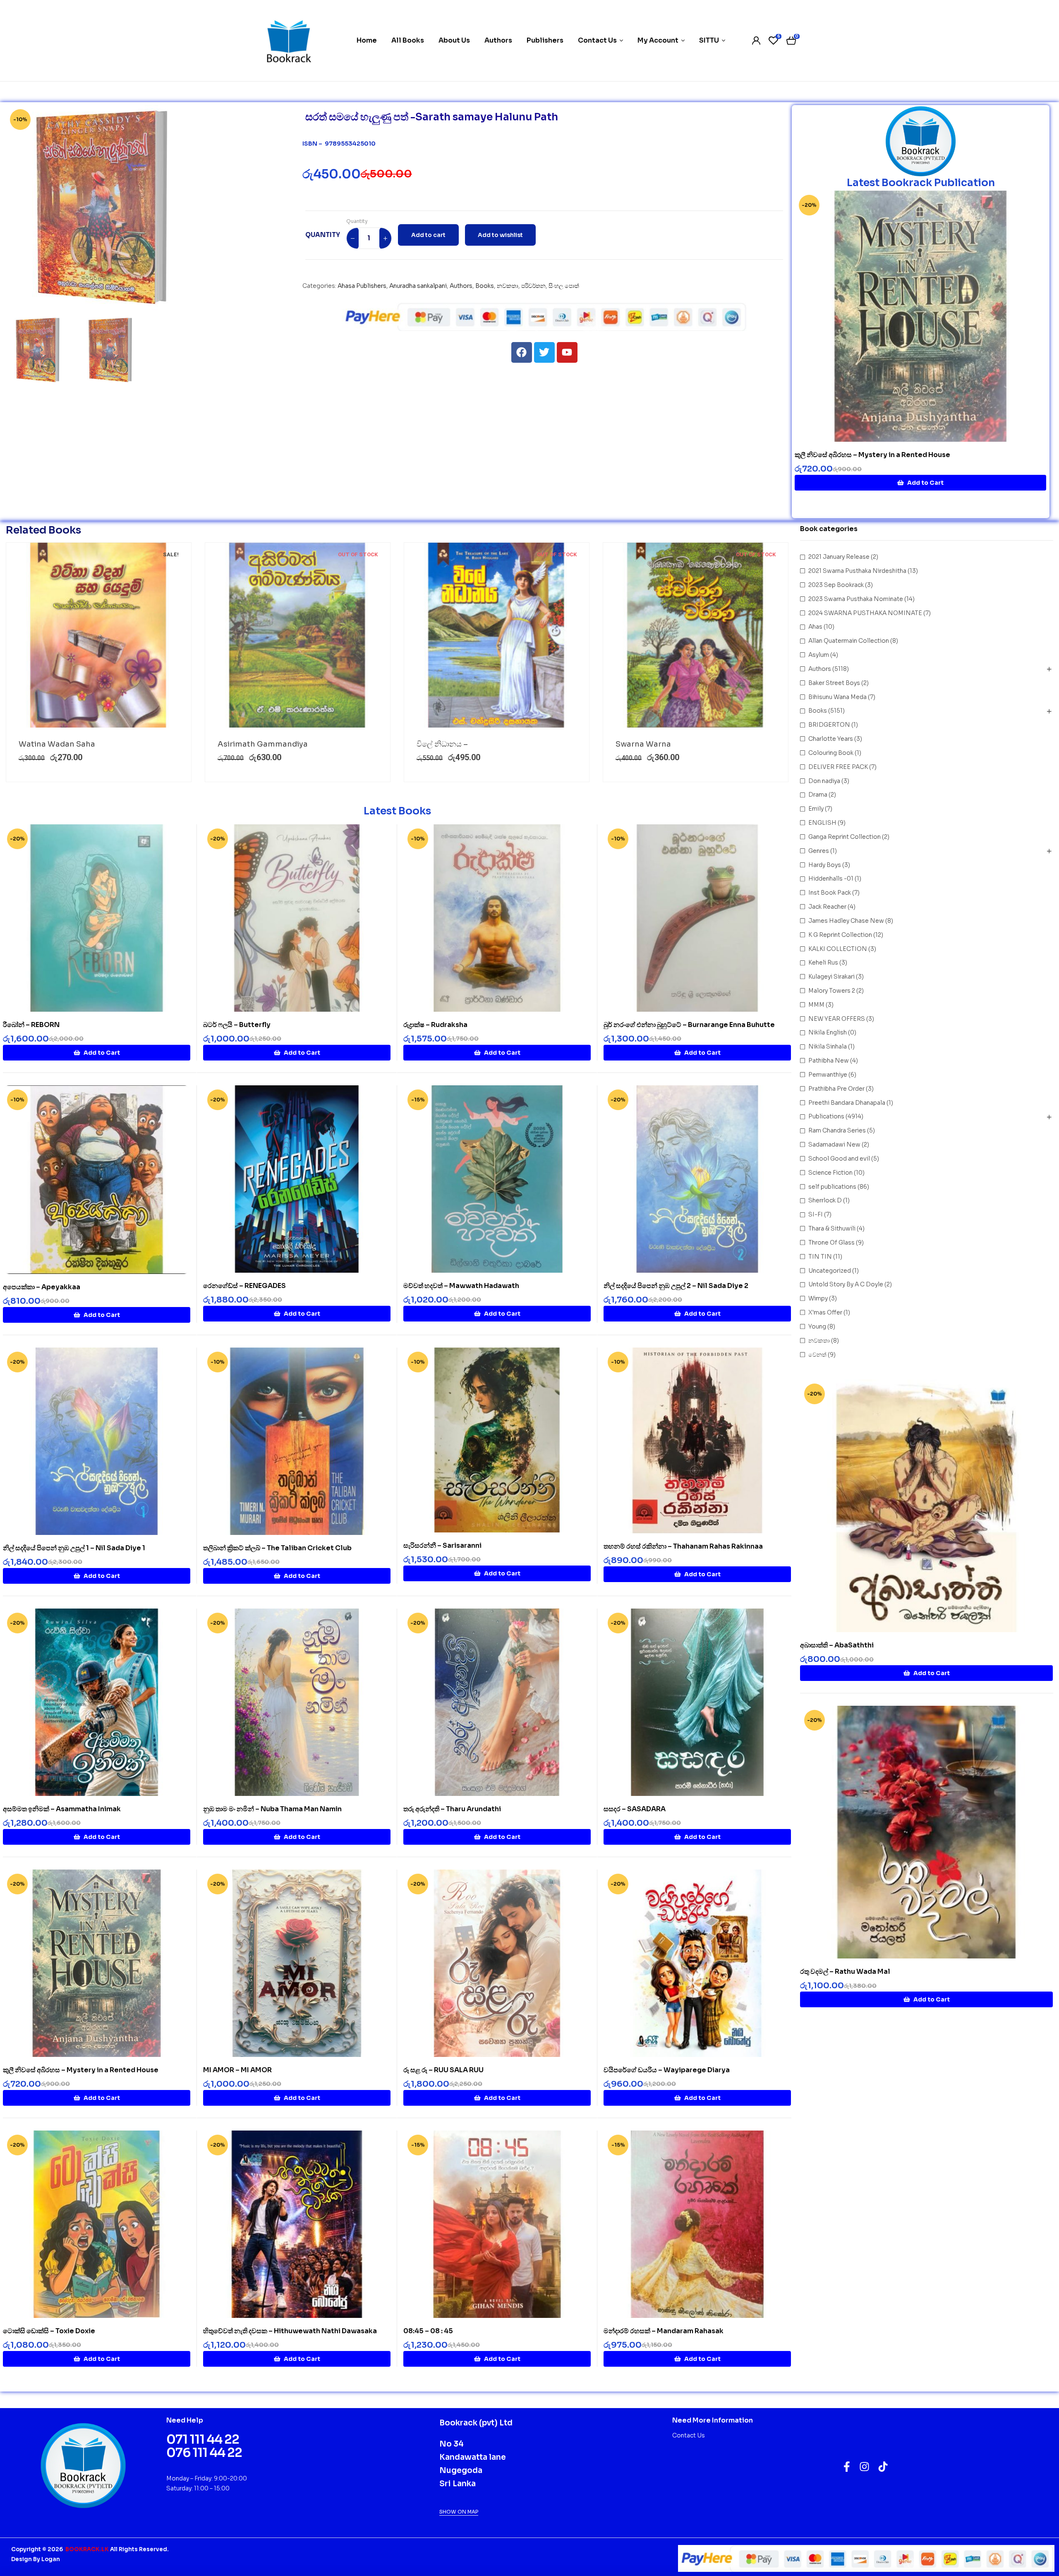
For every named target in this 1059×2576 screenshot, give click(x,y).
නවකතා (508, 286)
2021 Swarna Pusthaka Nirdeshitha (857, 571)
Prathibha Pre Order (836, 1089)
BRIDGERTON (829, 725)
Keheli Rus (823, 962)
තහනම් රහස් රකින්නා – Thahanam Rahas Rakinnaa (683, 1546)
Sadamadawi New (834, 1144)
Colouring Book (831, 753)
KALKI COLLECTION (838, 949)
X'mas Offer (825, 1312)
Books (485, 286)
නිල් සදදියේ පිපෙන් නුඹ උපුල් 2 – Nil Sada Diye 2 (676, 1286)
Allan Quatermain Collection (849, 641)
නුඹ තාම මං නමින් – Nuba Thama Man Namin (272, 1809)
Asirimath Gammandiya (263, 744)
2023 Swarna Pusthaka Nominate (856, 599)
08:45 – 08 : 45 (428, 2331)
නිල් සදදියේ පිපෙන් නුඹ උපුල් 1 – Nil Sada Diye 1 (74, 1548)
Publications (826, 1116)
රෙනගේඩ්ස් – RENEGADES (244, 1286)
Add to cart (428, 235)
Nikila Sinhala (828, 1046)
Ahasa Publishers (362, 286)
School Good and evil (839, 1159)
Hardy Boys (825, 865)
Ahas (815, 627)
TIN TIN (820, 1257)
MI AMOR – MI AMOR (237, 2070)
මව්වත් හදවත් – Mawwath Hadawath (461, 1286)
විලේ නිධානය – (442, 744)
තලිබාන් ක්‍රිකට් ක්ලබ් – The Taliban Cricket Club (277, 1548)
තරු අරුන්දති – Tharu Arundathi (452, 1809)
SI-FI (816, 1214)
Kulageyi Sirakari (831, 977)
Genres (819, 851)
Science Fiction (830, 1173)
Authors (461, 286)
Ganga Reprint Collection (845, 837)
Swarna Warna (643, 744)
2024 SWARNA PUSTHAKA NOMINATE (865, 613)
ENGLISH (822, 823)
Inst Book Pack (830, 893)
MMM (816, 1005)
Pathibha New (829, 1061)
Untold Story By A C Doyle (846, 1284)
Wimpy (818, 1298)
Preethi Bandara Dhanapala (847, 1103)
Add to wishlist (500, 235)
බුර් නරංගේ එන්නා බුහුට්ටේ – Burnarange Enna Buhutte (689, 1025)
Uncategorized (830, 1271)
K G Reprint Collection (840, 935)
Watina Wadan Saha (57, 744)
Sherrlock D (825, 1200)
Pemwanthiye (828, 1075)
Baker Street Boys (834, 683)
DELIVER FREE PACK (838, 767)
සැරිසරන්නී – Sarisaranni (442, 1545)
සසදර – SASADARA (635, 1809)
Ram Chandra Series (837, 1130)
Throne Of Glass (831, 1243)
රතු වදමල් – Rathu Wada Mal (845, 1972)
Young (817, 1326)
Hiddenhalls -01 (831, 879)
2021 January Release (839, 557)
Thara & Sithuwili (832, 1228)
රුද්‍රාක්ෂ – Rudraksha (435, 1025)
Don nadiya (824, 781)
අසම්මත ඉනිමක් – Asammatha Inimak (62, 1809)
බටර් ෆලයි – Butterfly (237, 1025)
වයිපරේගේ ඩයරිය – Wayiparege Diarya (667, 2070)
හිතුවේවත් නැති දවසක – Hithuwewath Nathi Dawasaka (290, 2331)
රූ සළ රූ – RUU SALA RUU (443, 2070)
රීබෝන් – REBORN (31, 1025)
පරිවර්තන (533, 286)
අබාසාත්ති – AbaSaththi (837, 1645)
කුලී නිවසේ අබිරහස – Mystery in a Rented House (872, 455)
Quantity (357, 221)
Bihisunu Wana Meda (837, 697)
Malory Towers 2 (832, 991)
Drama (818, 795)
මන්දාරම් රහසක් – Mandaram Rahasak (664, 2331)
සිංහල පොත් (564, 286)
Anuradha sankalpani (418, 286)
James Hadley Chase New (846, 921)
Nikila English (828, 1032)
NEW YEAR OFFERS (837, 1019)
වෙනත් (817, 1355)
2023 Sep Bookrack (836, 585)
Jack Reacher (827, 907)
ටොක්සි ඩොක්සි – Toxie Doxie (49, 2331)
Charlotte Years (831, 739)
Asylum (819, 655)
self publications (832, 1187)
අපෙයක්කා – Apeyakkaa (42, 1287)
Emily (816, 809)
